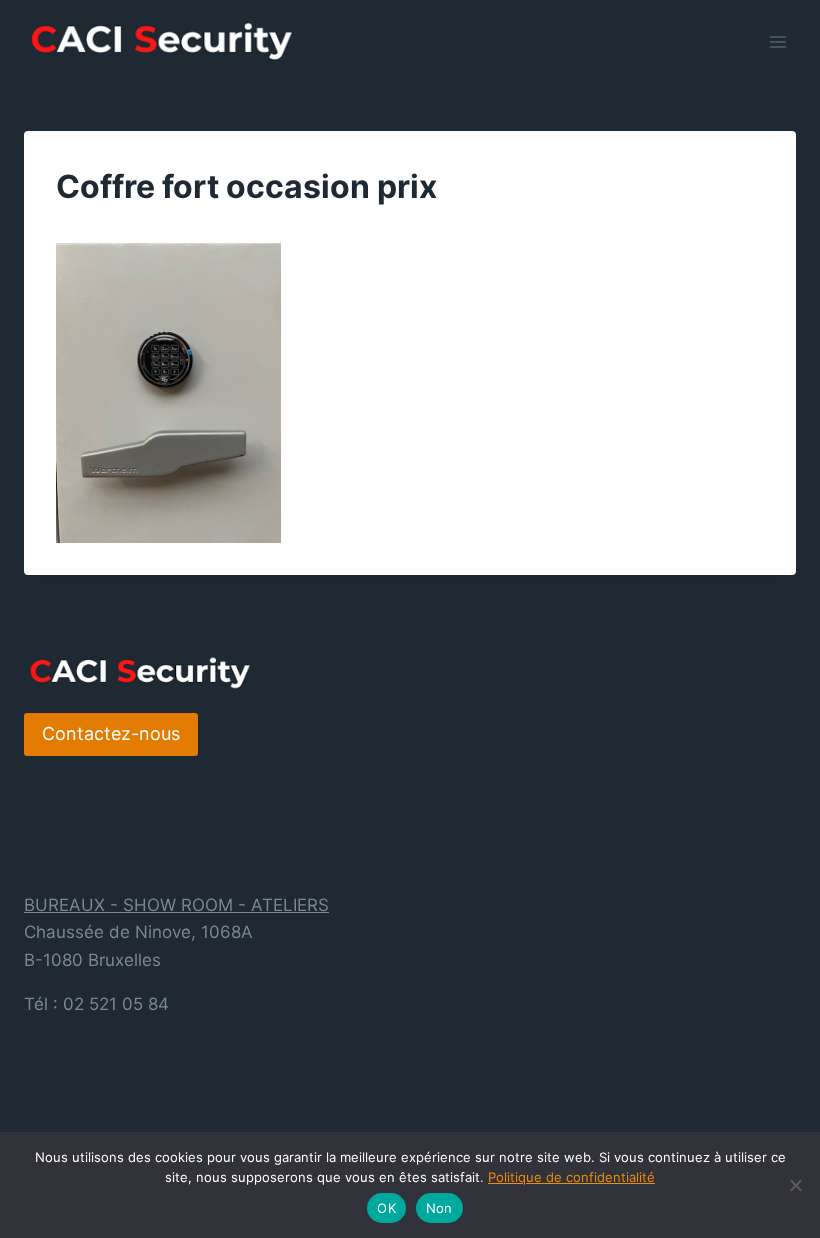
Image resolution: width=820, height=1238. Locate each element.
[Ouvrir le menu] (777, 41)
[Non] (795, 1185)
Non (439, 1208)
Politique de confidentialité (571, 1177)
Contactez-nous (111, 733)
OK (386, 1208)
